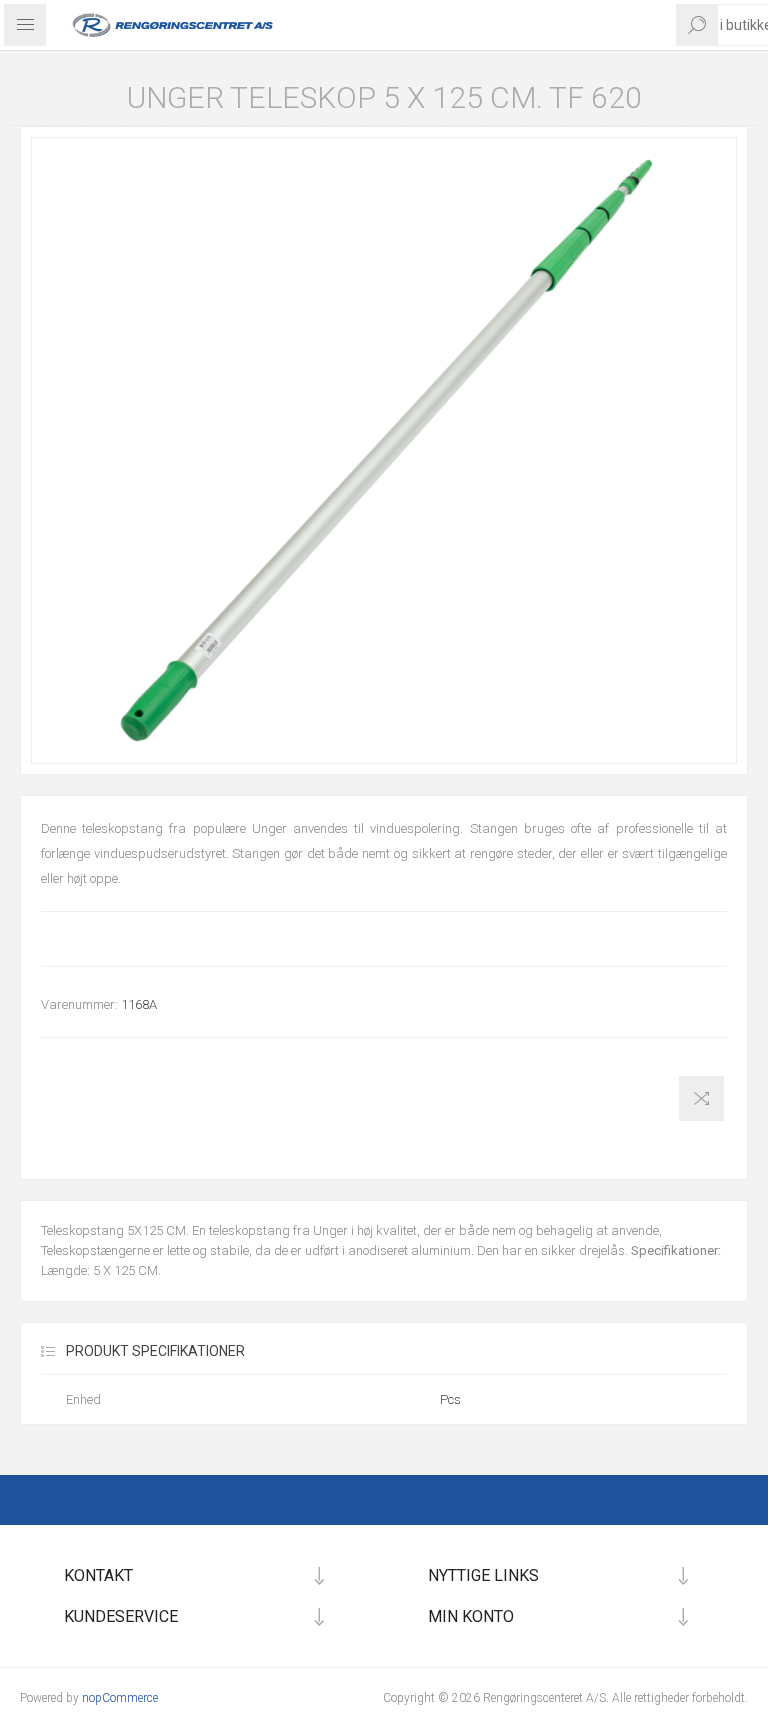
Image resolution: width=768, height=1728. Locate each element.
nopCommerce (120, 1698)
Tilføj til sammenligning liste (701, 1098)
